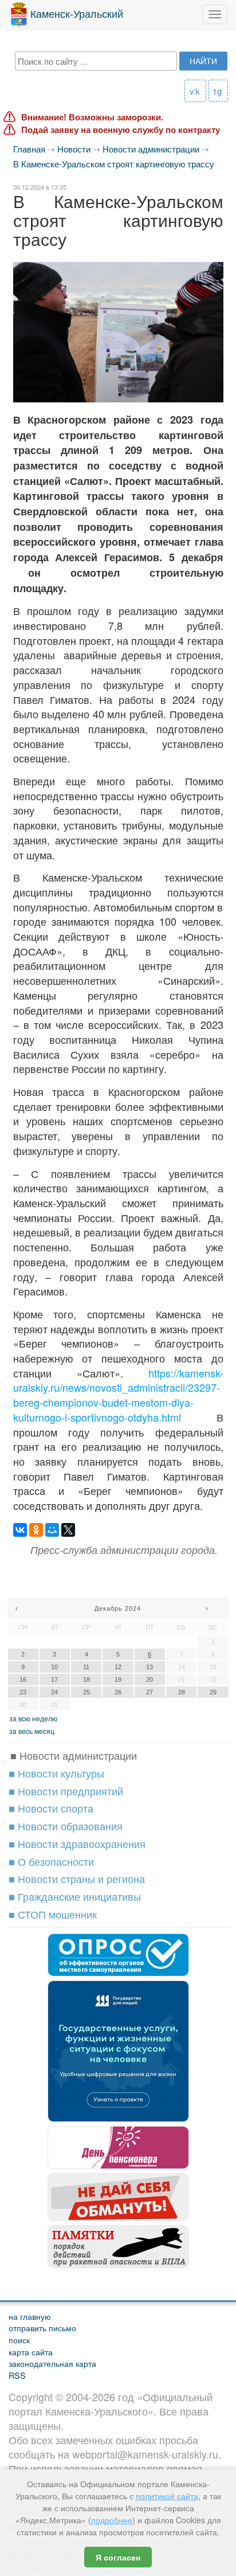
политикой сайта (167, 2496)
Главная (29, 149)
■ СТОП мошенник (53, 1914)
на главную (30, 2316)
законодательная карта (52, 2363)
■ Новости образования (66, 1826)
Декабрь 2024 (118, 1608)
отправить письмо (42, 2328)
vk (195, 91)
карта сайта (31, 2352)
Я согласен (118, 2557)
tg (218, 91)
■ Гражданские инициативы (75, 1896)
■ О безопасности (51, 1861)
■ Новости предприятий (66, 1791)
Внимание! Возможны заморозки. (92, 117)
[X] (68, 1530)
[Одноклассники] (36, 1530)
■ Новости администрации (74, 1755)
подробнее (112, 2520)
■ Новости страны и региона (77, 1878)
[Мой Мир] (52, 1530)
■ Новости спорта (51, 1808)
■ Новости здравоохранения (77, 1843)
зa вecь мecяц (32, 1731)
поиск (19, 2340)
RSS (17, 2375)
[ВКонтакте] (20, 1530)
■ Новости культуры (56, 1773)
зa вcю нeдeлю (33, 1718)
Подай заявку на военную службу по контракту (121, 130)
